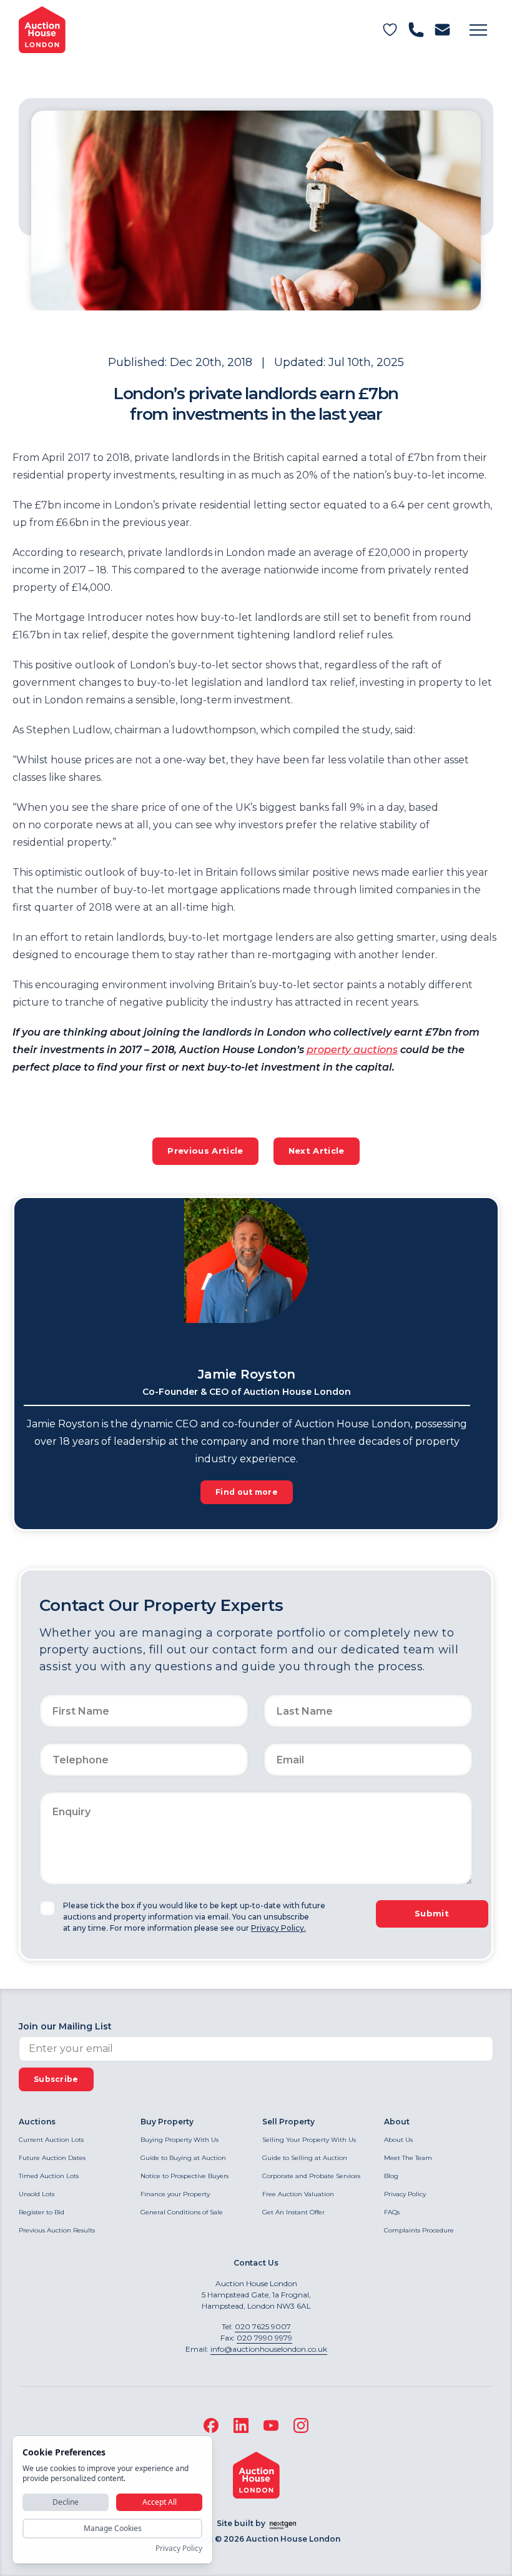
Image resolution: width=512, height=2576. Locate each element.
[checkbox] (47, 1908)
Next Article (317, 1151)
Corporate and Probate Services (311, 2176)
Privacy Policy (405, 2194)
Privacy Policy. (278, 1928)
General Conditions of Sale (182, 2212)
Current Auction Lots (51, 2140)
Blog (391, 2176)
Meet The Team (408, 2158)
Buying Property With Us (180, 2140)
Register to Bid (42, 2212)
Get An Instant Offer (293, 2212)
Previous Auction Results (57, 2230)
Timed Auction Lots (49, 2176)
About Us (398, 2140)
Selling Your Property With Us (309, 2140)
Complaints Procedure (419, 2230)
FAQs (392, 2212)
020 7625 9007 (263, 2326)
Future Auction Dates (52, 2158)
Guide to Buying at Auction (183, 2158)
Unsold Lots (37, 2194)
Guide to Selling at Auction (305, 2158)
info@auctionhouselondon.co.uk (269, 2349)
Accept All (160, 2502)
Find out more (247, 1492)
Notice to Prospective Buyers (185, 2176)
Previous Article (205, 1151)
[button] (478, 30)
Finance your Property (175, 2194)
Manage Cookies (113, 2528)
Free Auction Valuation (298, 2194)
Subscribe (56, 2079)
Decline (66, 2502)
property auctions (352, 1050)
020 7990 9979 (264, 2338)
